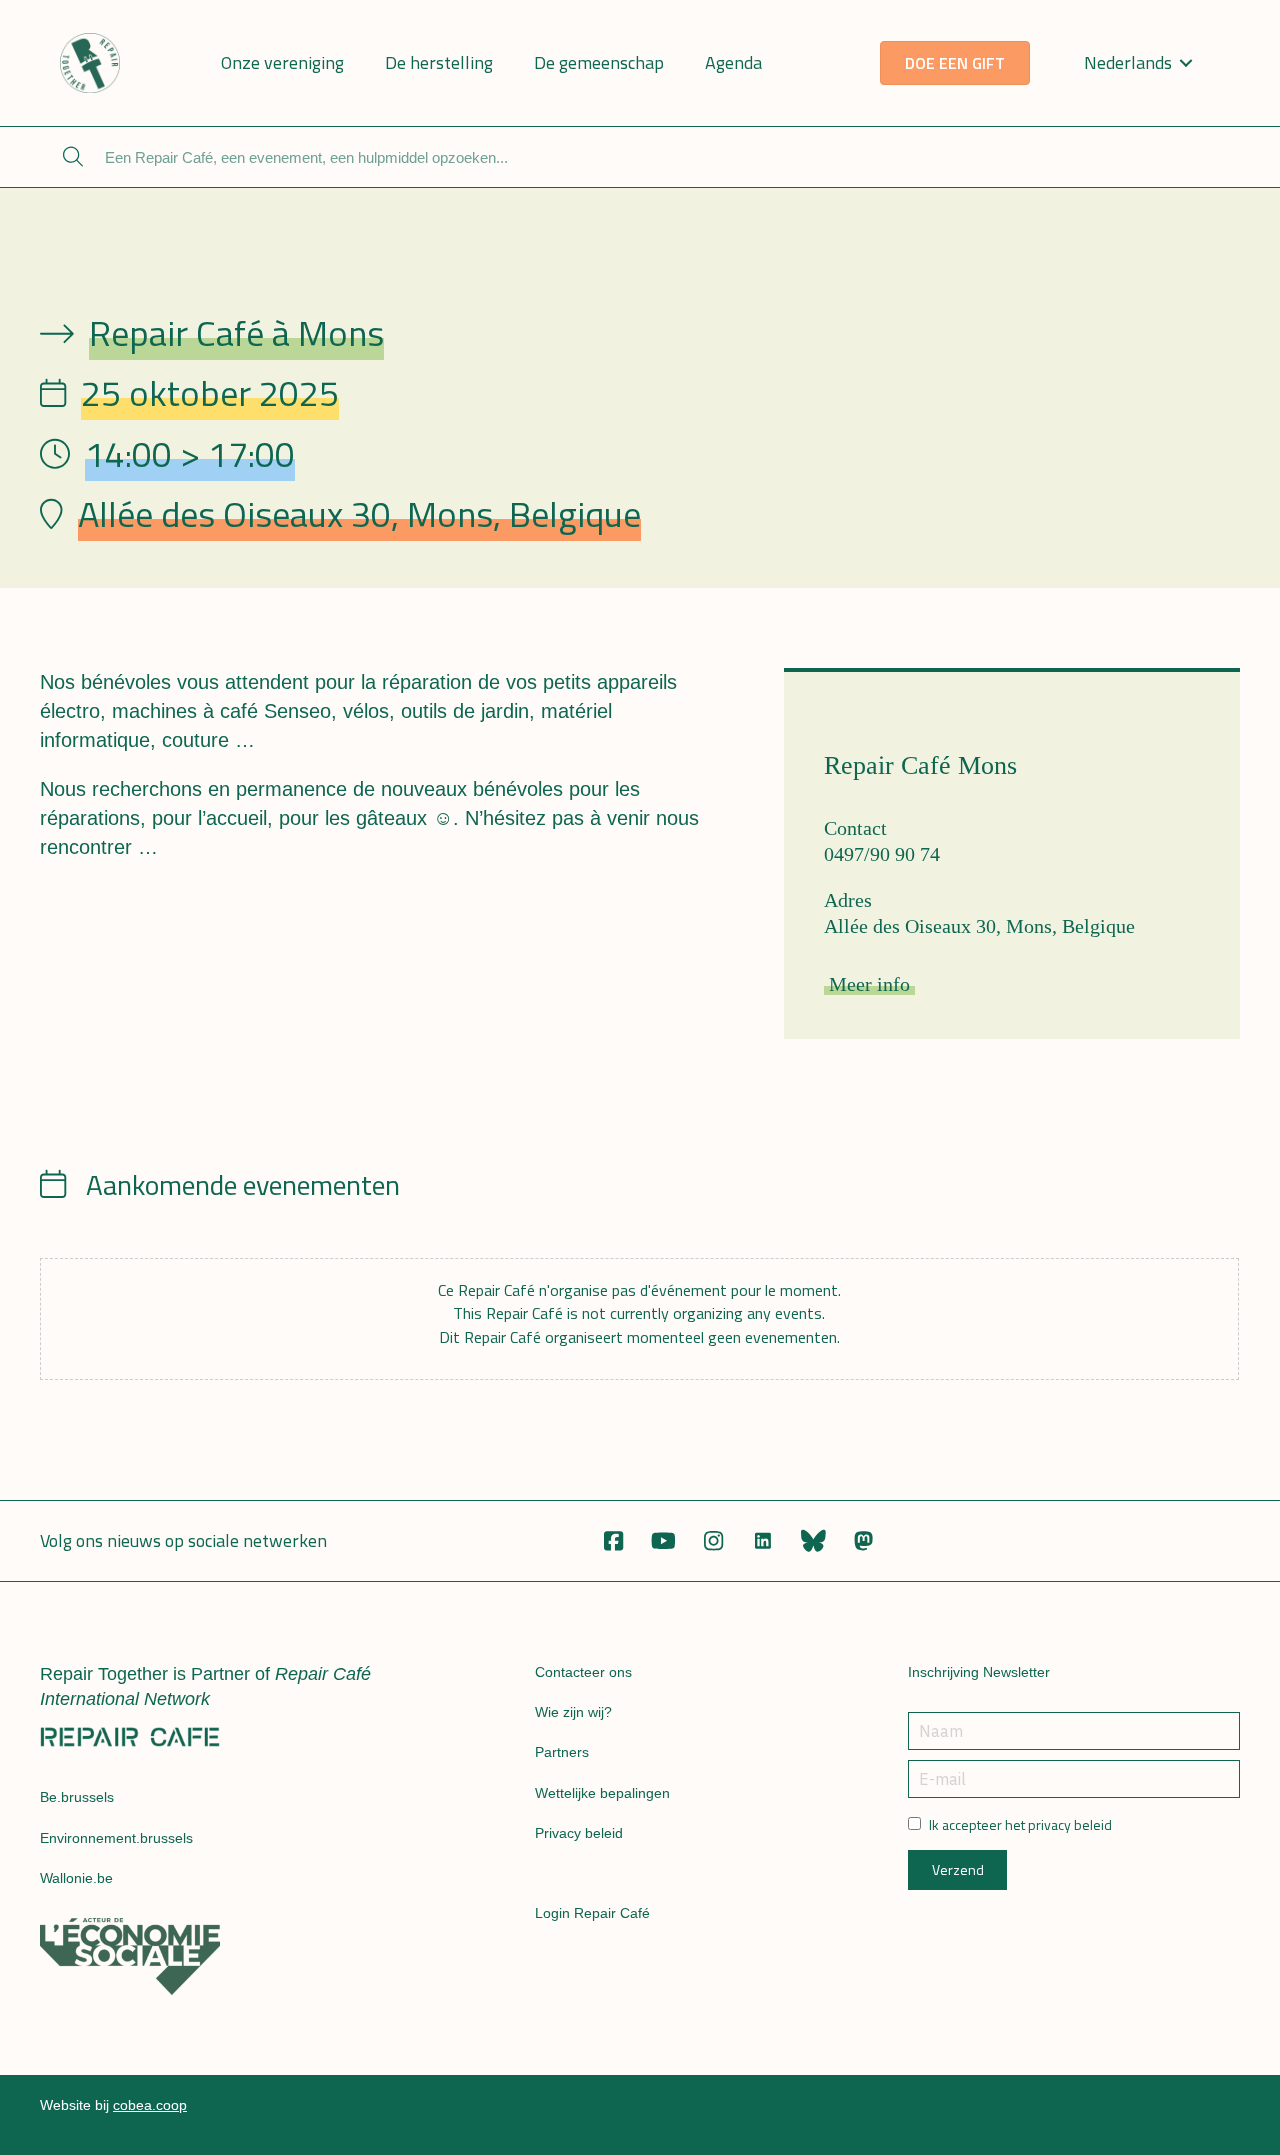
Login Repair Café (592, 1913)
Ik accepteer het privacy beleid (1020, 1825)
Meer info (869, 984)
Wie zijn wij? (573, 1712)
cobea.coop (150, 2105)
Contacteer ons (583, 1672)
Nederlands (1128, 62)
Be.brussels (77, 1797)
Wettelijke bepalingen (602, 1793)
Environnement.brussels (116, 1838)
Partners (562, 1752)
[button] (613, 1541)
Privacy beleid (579, 1833)
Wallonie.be (76, 1878)
